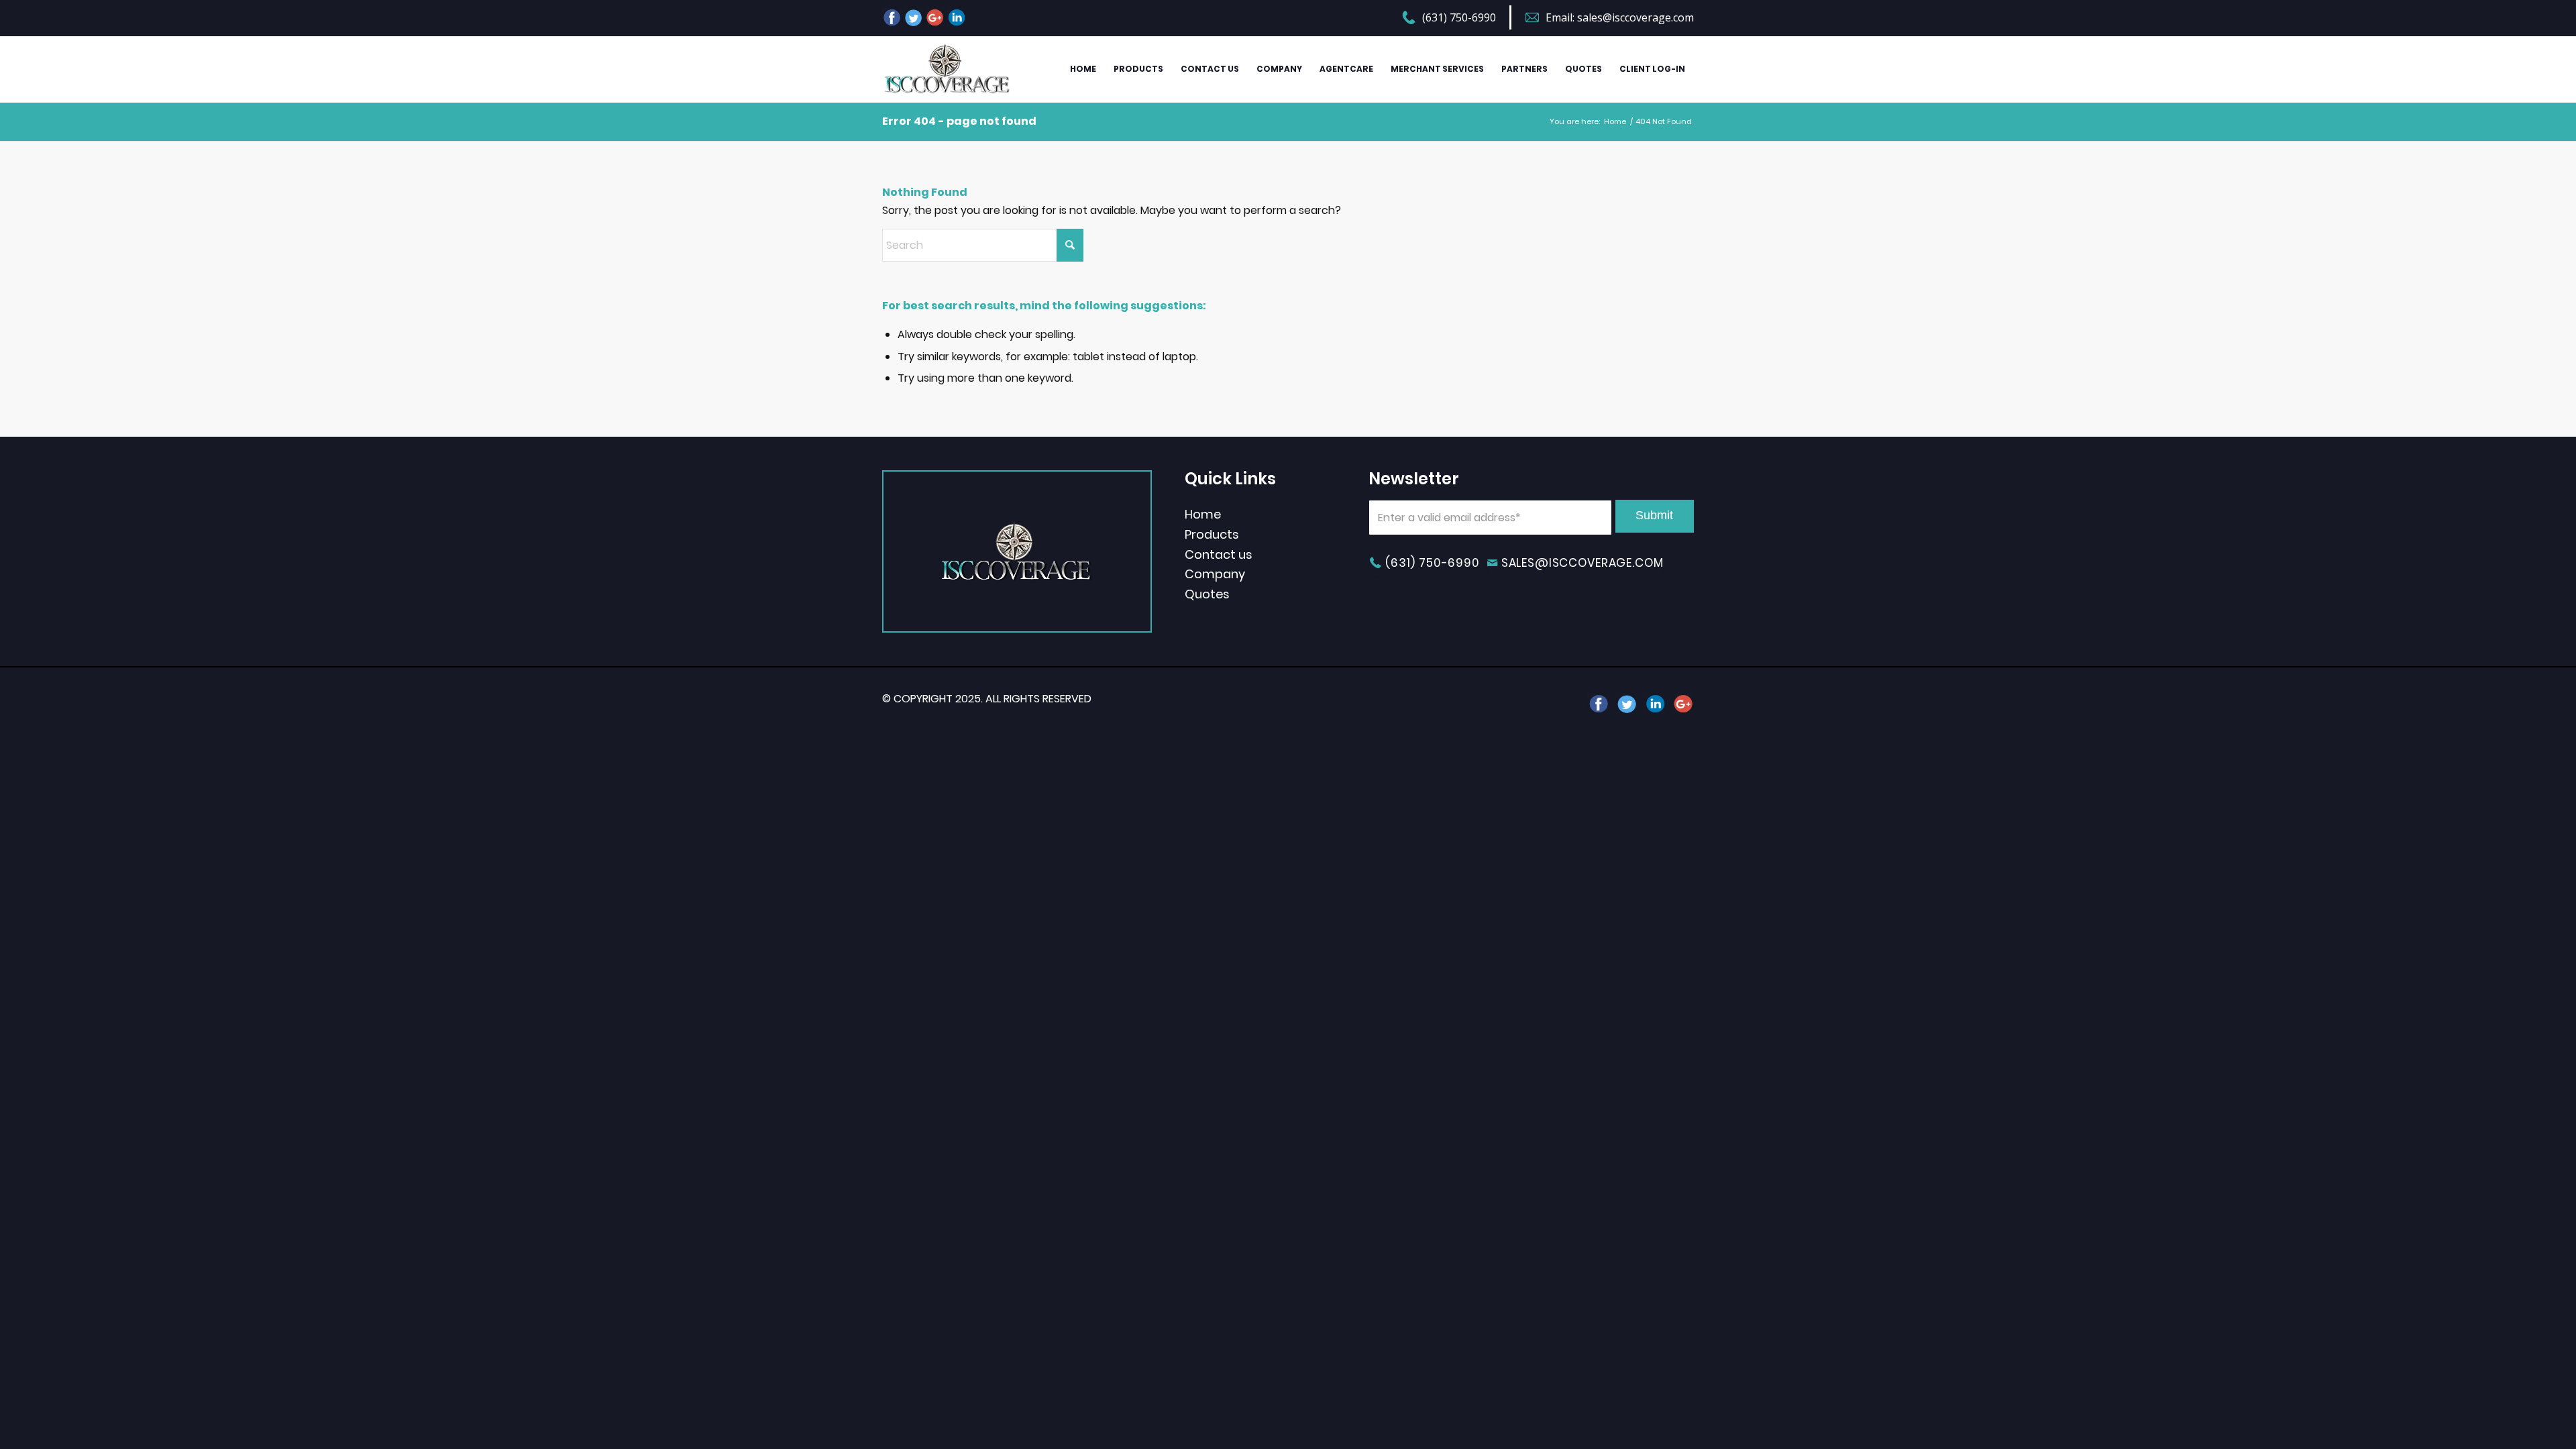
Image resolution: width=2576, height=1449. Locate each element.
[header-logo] (947, 69)
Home (1203, 514)
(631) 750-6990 (1459, 17)
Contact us (1219, 554)
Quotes (1207, 594)
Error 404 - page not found (959, 121)
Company (1215, 574)
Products (1212, 534)
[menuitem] (1457, 19)
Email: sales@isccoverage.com (1620, 17)
